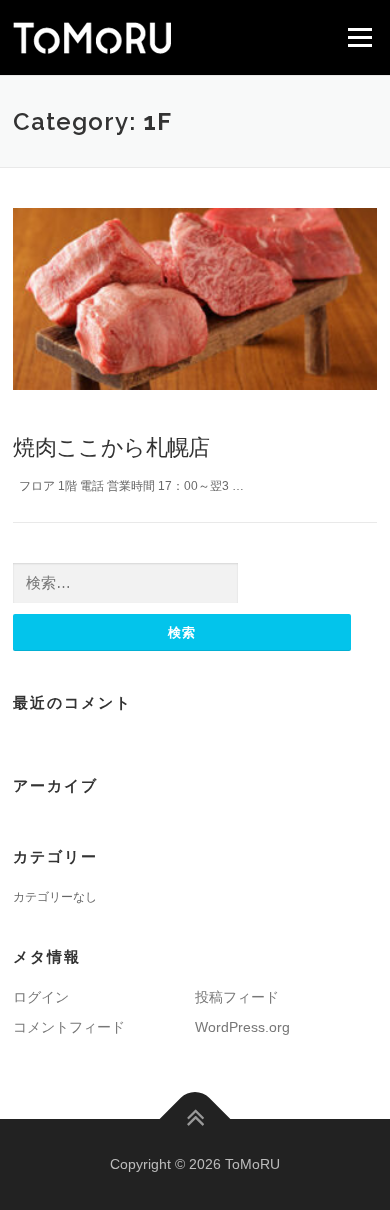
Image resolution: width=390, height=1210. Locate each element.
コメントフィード (69, 1027)
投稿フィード (237, 997)
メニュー (359, 37)
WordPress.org (242, 1027)
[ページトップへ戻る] (195, 1118)
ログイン (41, 997)
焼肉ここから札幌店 (111, 446)
